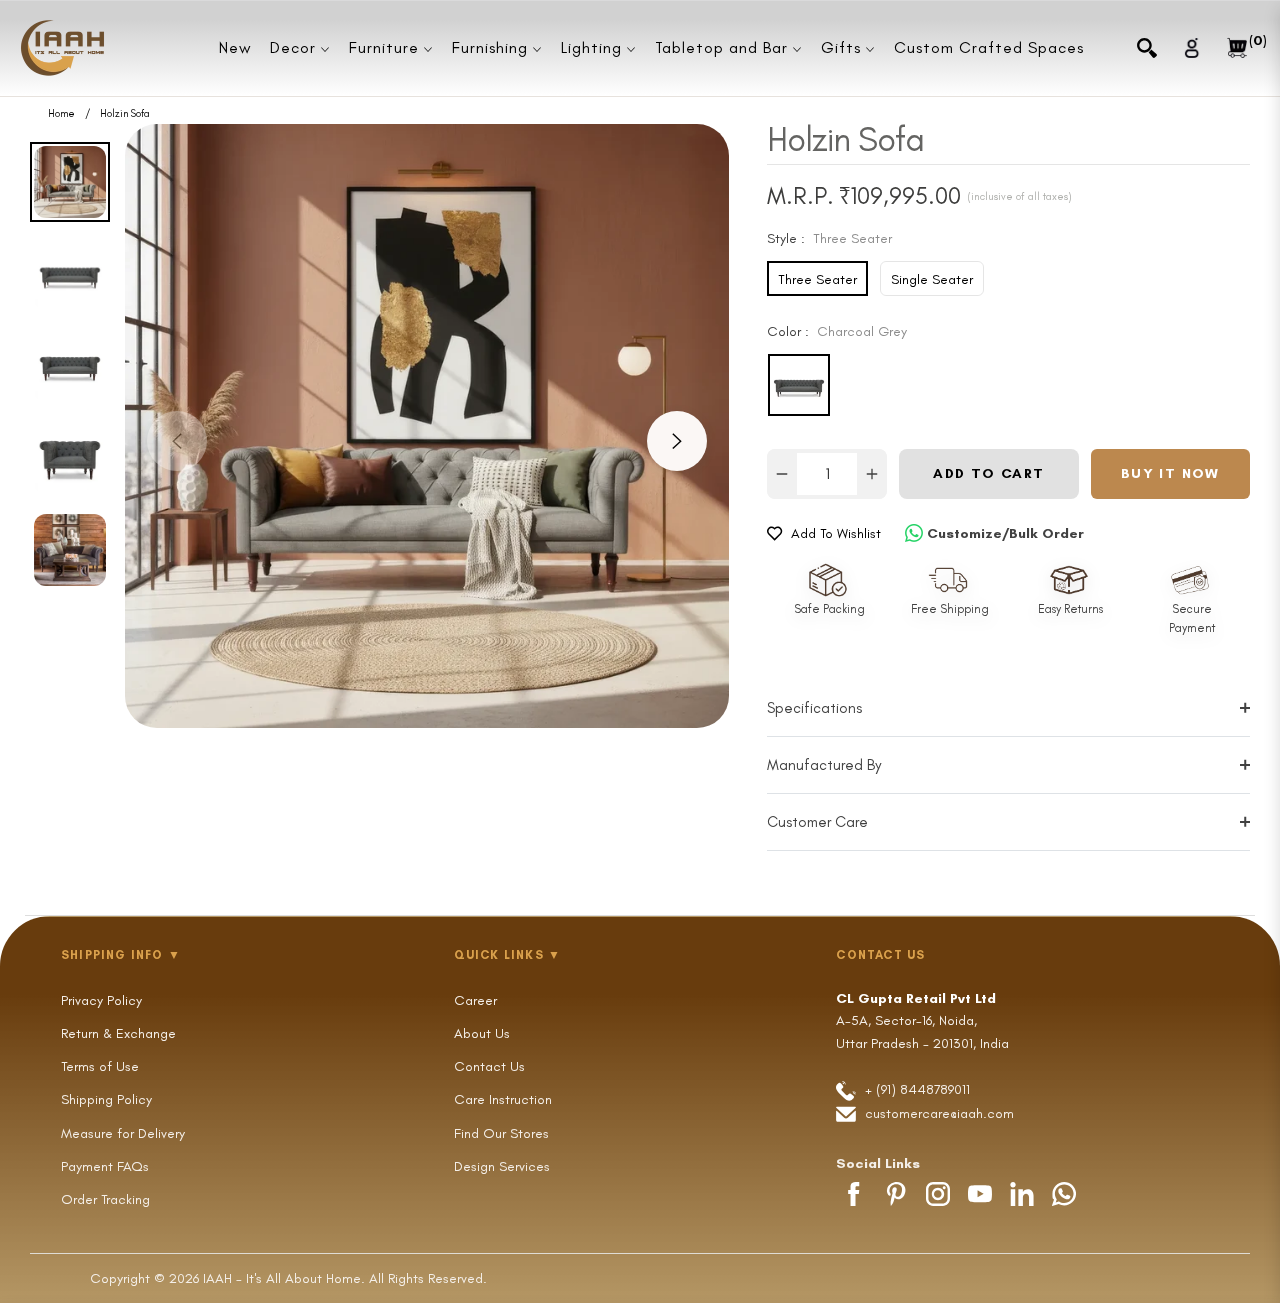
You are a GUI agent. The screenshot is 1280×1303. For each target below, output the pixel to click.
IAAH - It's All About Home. (284, 1278)
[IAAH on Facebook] (854, 1194)
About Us (482, 1033)
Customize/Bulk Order (1005, 533)
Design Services (502, 1166)
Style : (829, 238)
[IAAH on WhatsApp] (1064, 1194)
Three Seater (817, 279)
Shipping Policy (106, 1099)
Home (61, 114)
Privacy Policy (101, 1000)
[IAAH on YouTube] (980, 1194)
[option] (427, 426)
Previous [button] (177, 441)
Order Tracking (105, 1199)
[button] (1147, 48)
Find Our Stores (501, 1133)
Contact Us (489, 1066)
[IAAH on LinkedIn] (1022, 1194)
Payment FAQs (105, 1166)
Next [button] (677, 441)
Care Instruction (503, 1099)
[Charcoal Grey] (799, 385)
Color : (837, 331)
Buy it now (1170, 473)
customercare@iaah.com (939, 1113)
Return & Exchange (118, 1033)
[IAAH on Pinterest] (896, 1194)
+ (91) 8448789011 (915, 1089)
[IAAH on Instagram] (938, 1194)
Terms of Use (100, 1066)
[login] (1192, 47)
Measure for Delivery (123, 1133)
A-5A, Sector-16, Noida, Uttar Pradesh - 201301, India (922, 1021)
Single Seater (932, 279)
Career (475, 1000)
